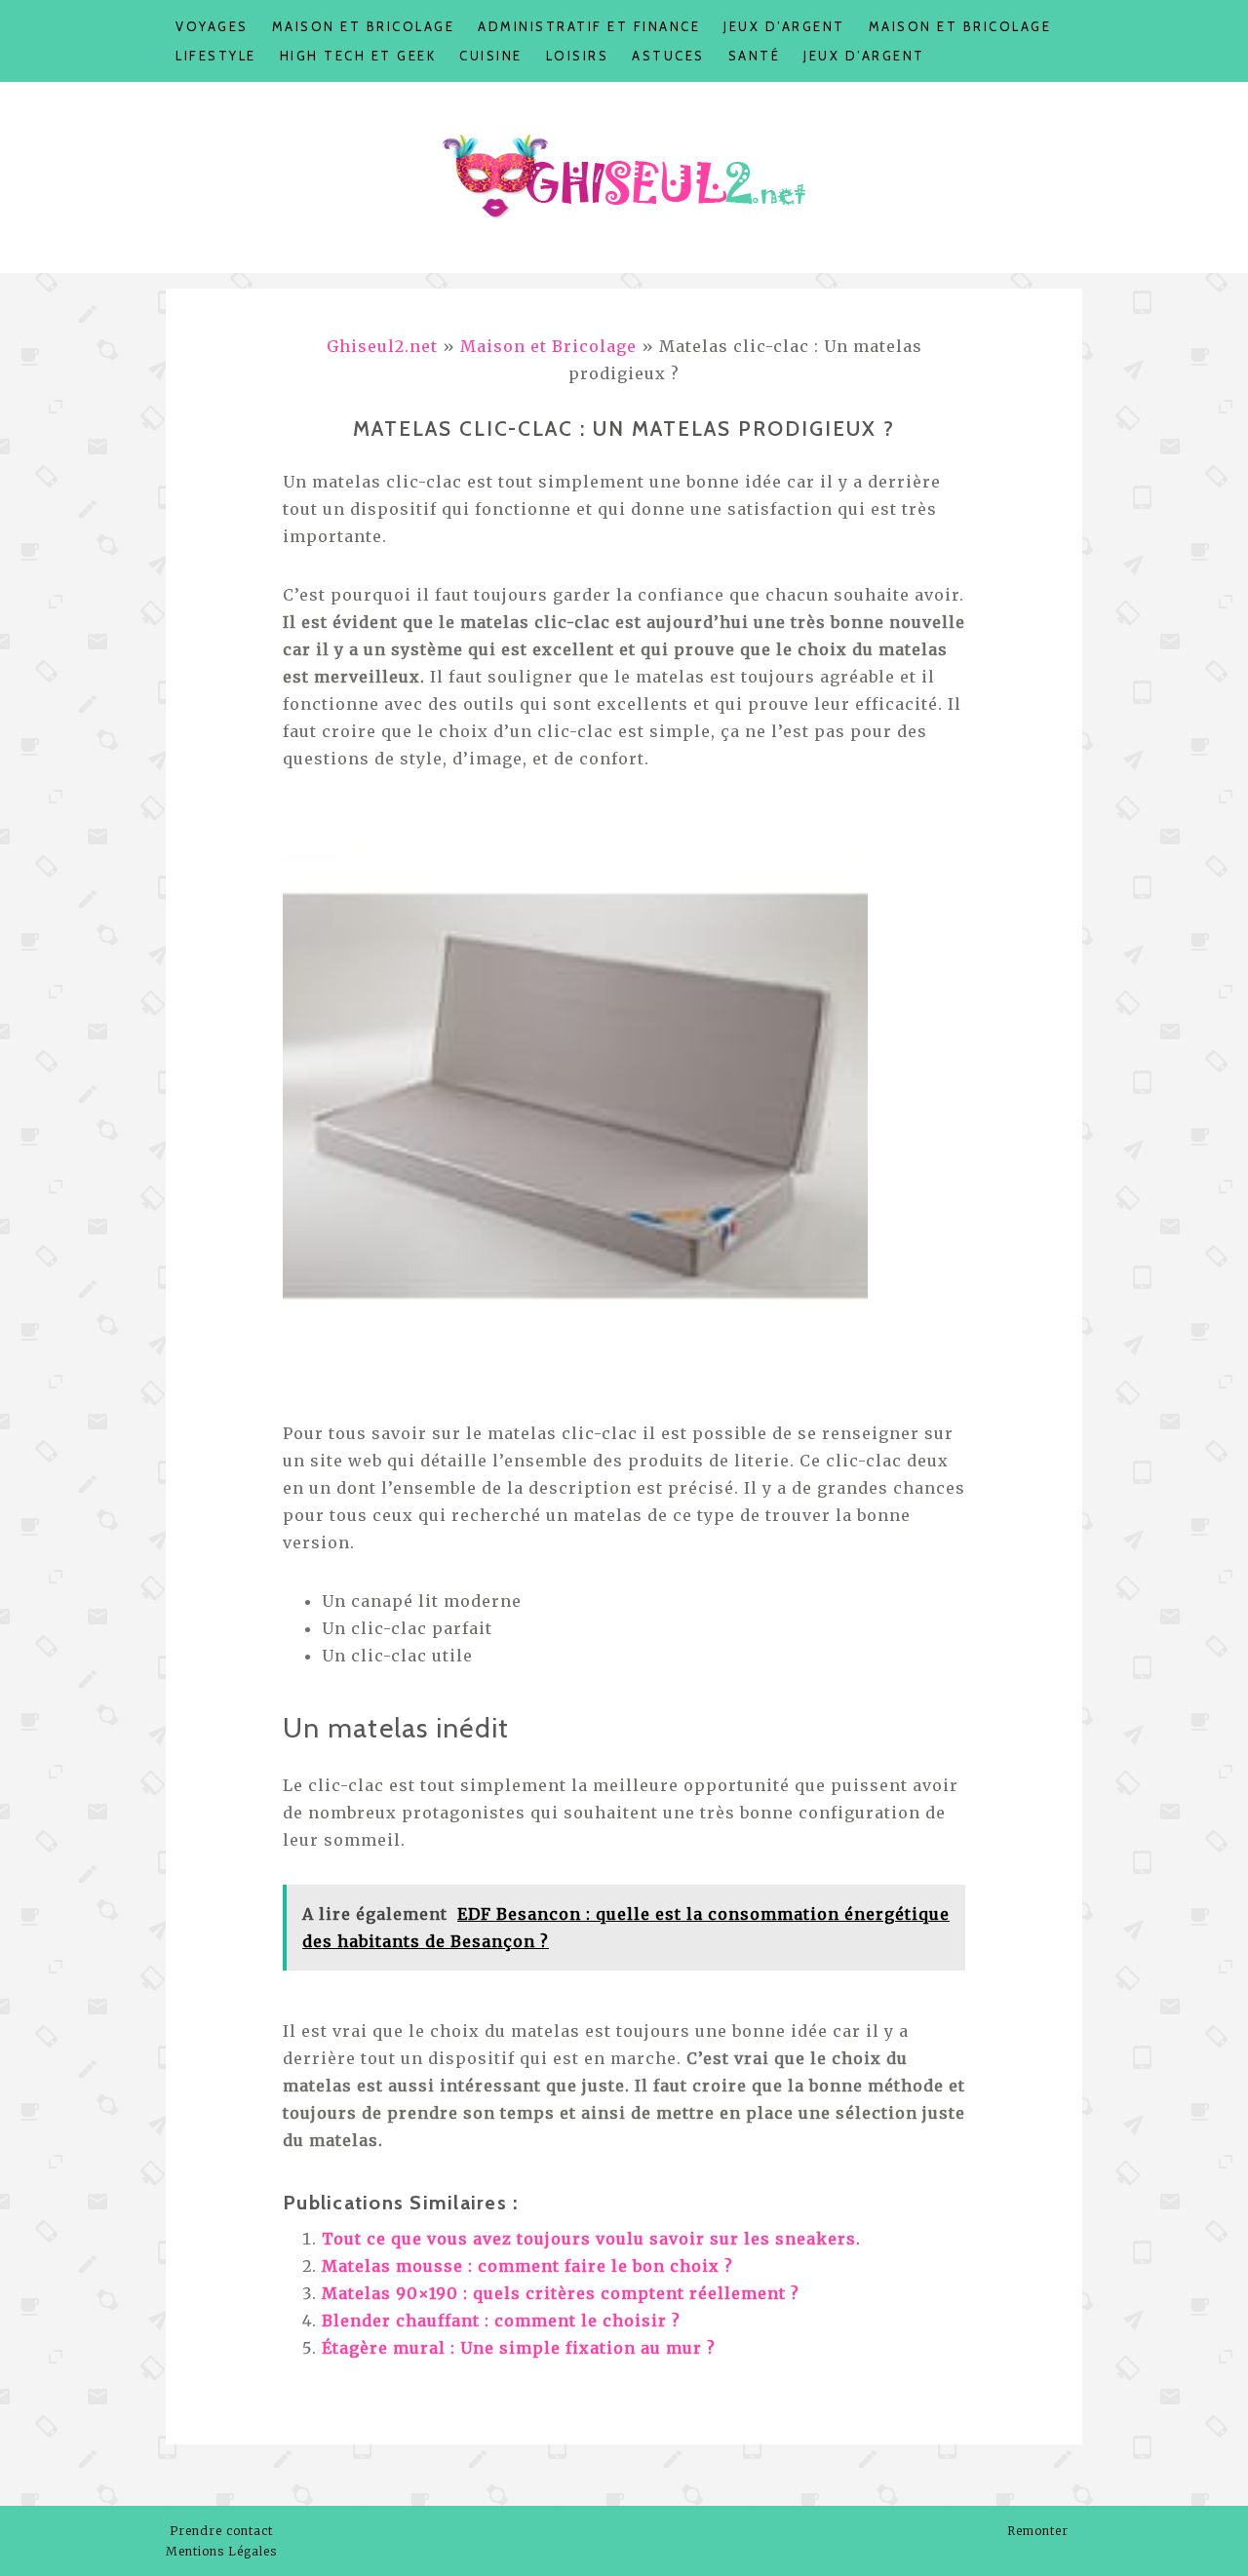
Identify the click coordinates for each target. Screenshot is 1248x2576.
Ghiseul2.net (382, 346)
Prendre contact (221, 2531)
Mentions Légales (221, 2551)
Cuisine (491, 56)
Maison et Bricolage (364, 26)
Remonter (1040, 2531)
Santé (755, 56)
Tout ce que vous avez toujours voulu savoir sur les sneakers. (591, 2239)
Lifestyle (216, 56)
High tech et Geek (358, 56)
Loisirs (578, 56)
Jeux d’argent (784, 26)
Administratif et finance (589, 26)
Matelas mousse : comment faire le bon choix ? (527, 2266)
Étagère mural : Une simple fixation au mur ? (519, 2348)
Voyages (212, 26)
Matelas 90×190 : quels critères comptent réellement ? (561, 2293)
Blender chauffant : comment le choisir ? (501, 2321)
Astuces (668, 56)
